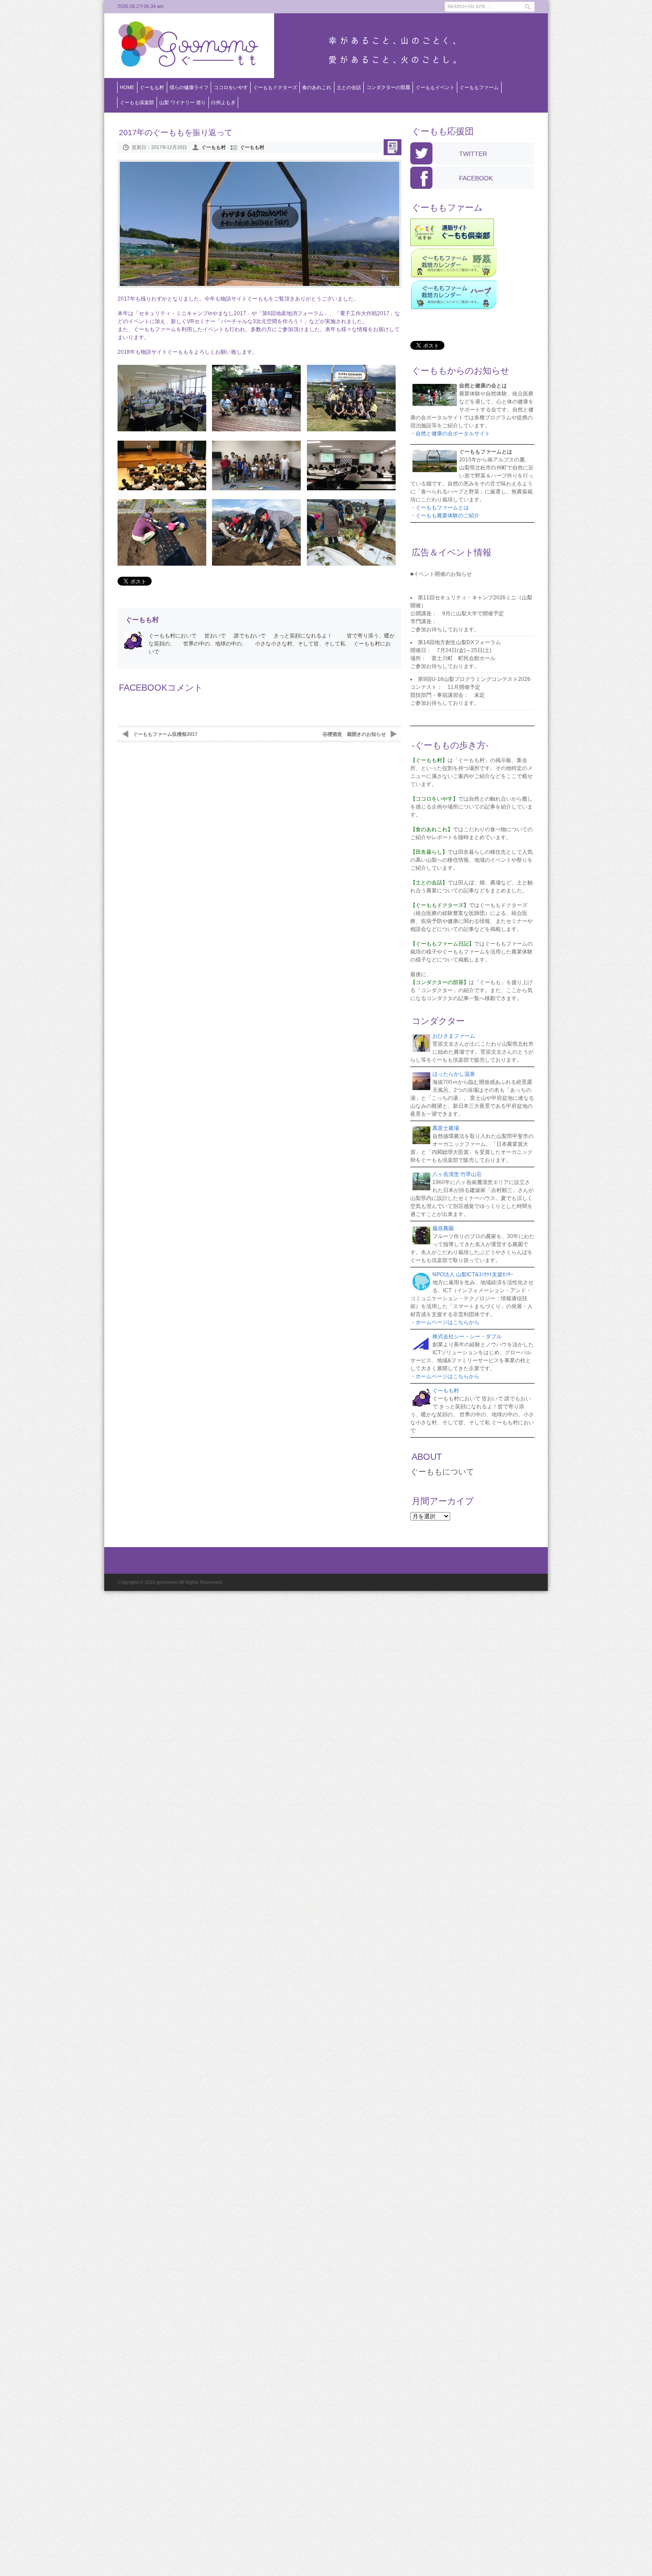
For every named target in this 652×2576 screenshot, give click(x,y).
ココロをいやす (231, 87)
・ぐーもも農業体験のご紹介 (445, 516)
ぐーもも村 (152, 87)
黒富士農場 (446, 1128)
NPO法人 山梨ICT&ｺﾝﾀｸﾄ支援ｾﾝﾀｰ (473, 1274)
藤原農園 (443, 1228)
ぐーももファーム (479, 87)
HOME (127, 87)
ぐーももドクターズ (275, 87)
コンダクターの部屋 (388, 87)
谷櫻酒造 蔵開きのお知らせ (354, 734)
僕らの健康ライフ (189, 87)
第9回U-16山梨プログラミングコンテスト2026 (474, 679)
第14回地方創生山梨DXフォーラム (459, 642)
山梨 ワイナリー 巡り (183, 102)
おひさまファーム (454, 1036)
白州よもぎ (223, 102)
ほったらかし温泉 (454, 1074)
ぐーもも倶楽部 (137, 102)
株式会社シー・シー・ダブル (467, 1337)
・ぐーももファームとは (440, 508)
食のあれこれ (317, 87)
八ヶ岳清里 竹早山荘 (457, 1174)
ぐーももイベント (435, 87)
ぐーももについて (442, 1472)
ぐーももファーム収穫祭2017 (165, 734)
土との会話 (349, 87)
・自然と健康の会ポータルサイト (450, 434)
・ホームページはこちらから (445, 1322)
